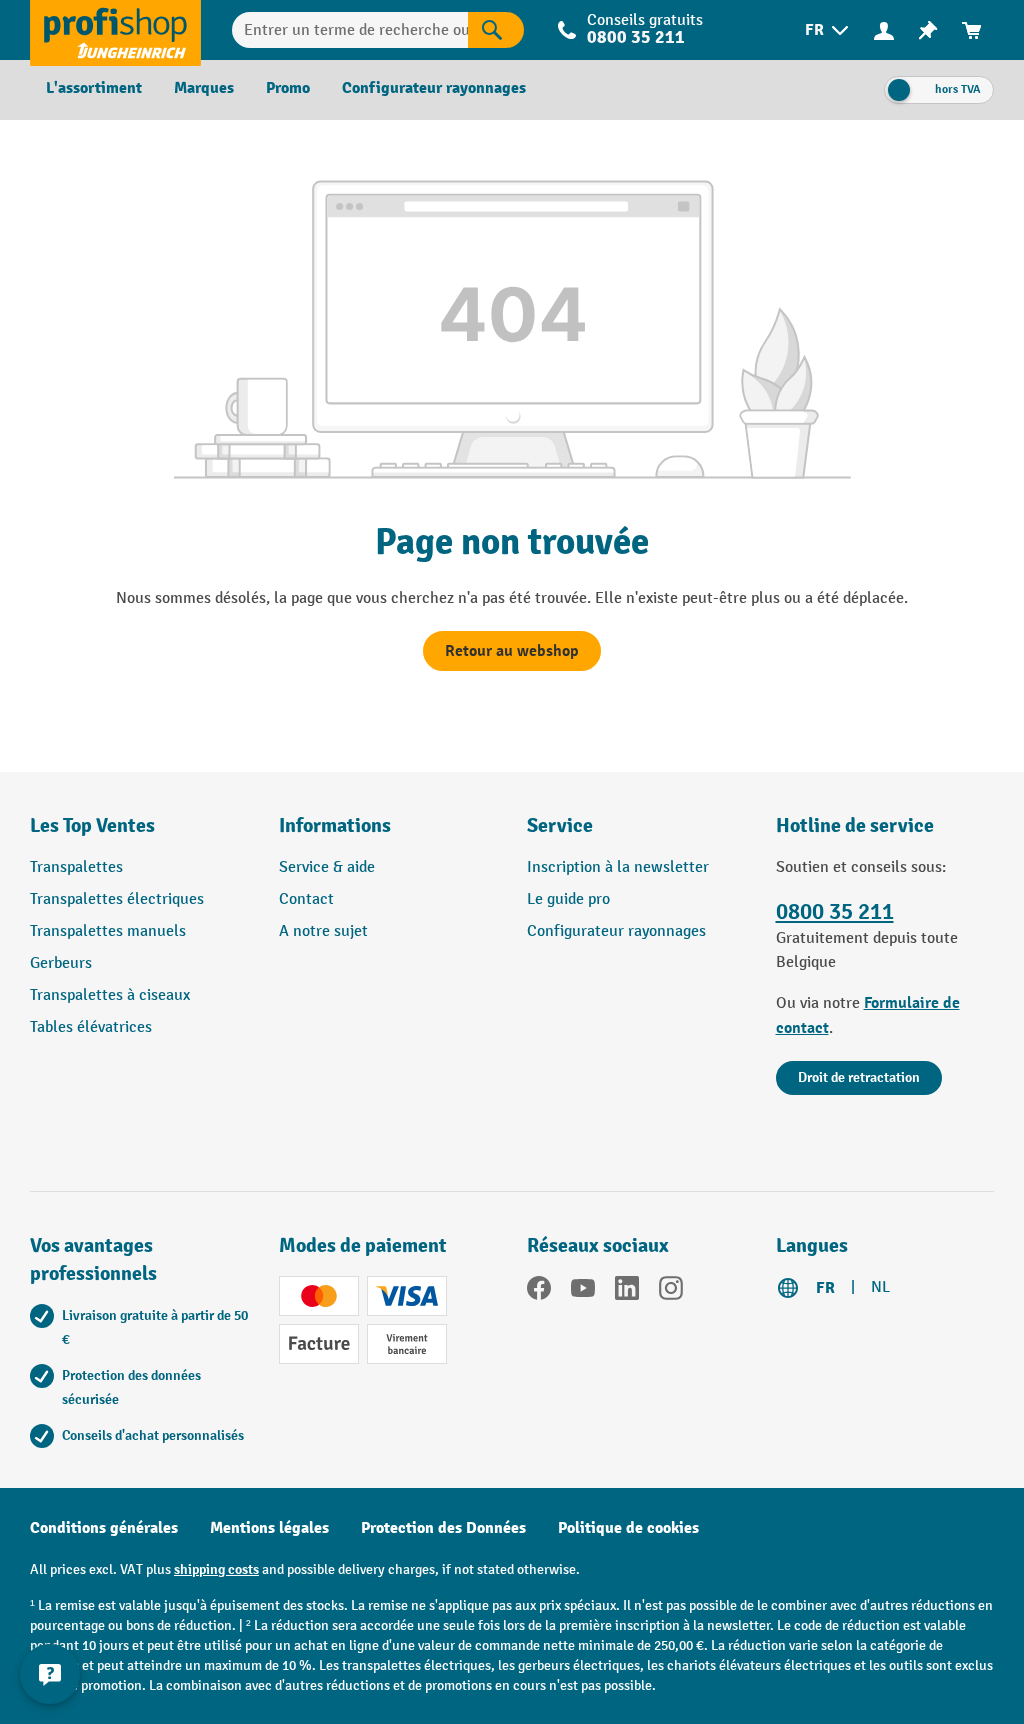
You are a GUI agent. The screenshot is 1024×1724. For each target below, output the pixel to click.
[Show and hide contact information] (50, 1674)
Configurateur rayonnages (616, 931)
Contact (306, 899)
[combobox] (350, 30)
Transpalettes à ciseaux (110, 995)
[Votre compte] (884, 30)
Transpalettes (76, 867)
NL (880, 1287)
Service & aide (327, 867)
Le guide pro (568, 899)
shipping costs (216, 1569)
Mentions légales (269, 1528)
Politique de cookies (628, 1528)
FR (825, 1288)
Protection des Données (443, 1528)
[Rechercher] (496, 30)
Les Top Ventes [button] (92, 825)
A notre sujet (323, 931)
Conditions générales (104, 1528)
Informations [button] (335, 825)
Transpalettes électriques (117, 899)
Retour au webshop (512, 651)
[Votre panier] (972, 30)
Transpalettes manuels (108, 931)
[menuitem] (828, 30)
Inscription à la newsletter (618, 867)
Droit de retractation (859, 1077)
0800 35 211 (835, 911)
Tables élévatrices (91, 1027)
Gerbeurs (61, 963)
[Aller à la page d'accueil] (115, 30)
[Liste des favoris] (928, 30)
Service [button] (560, 825)
